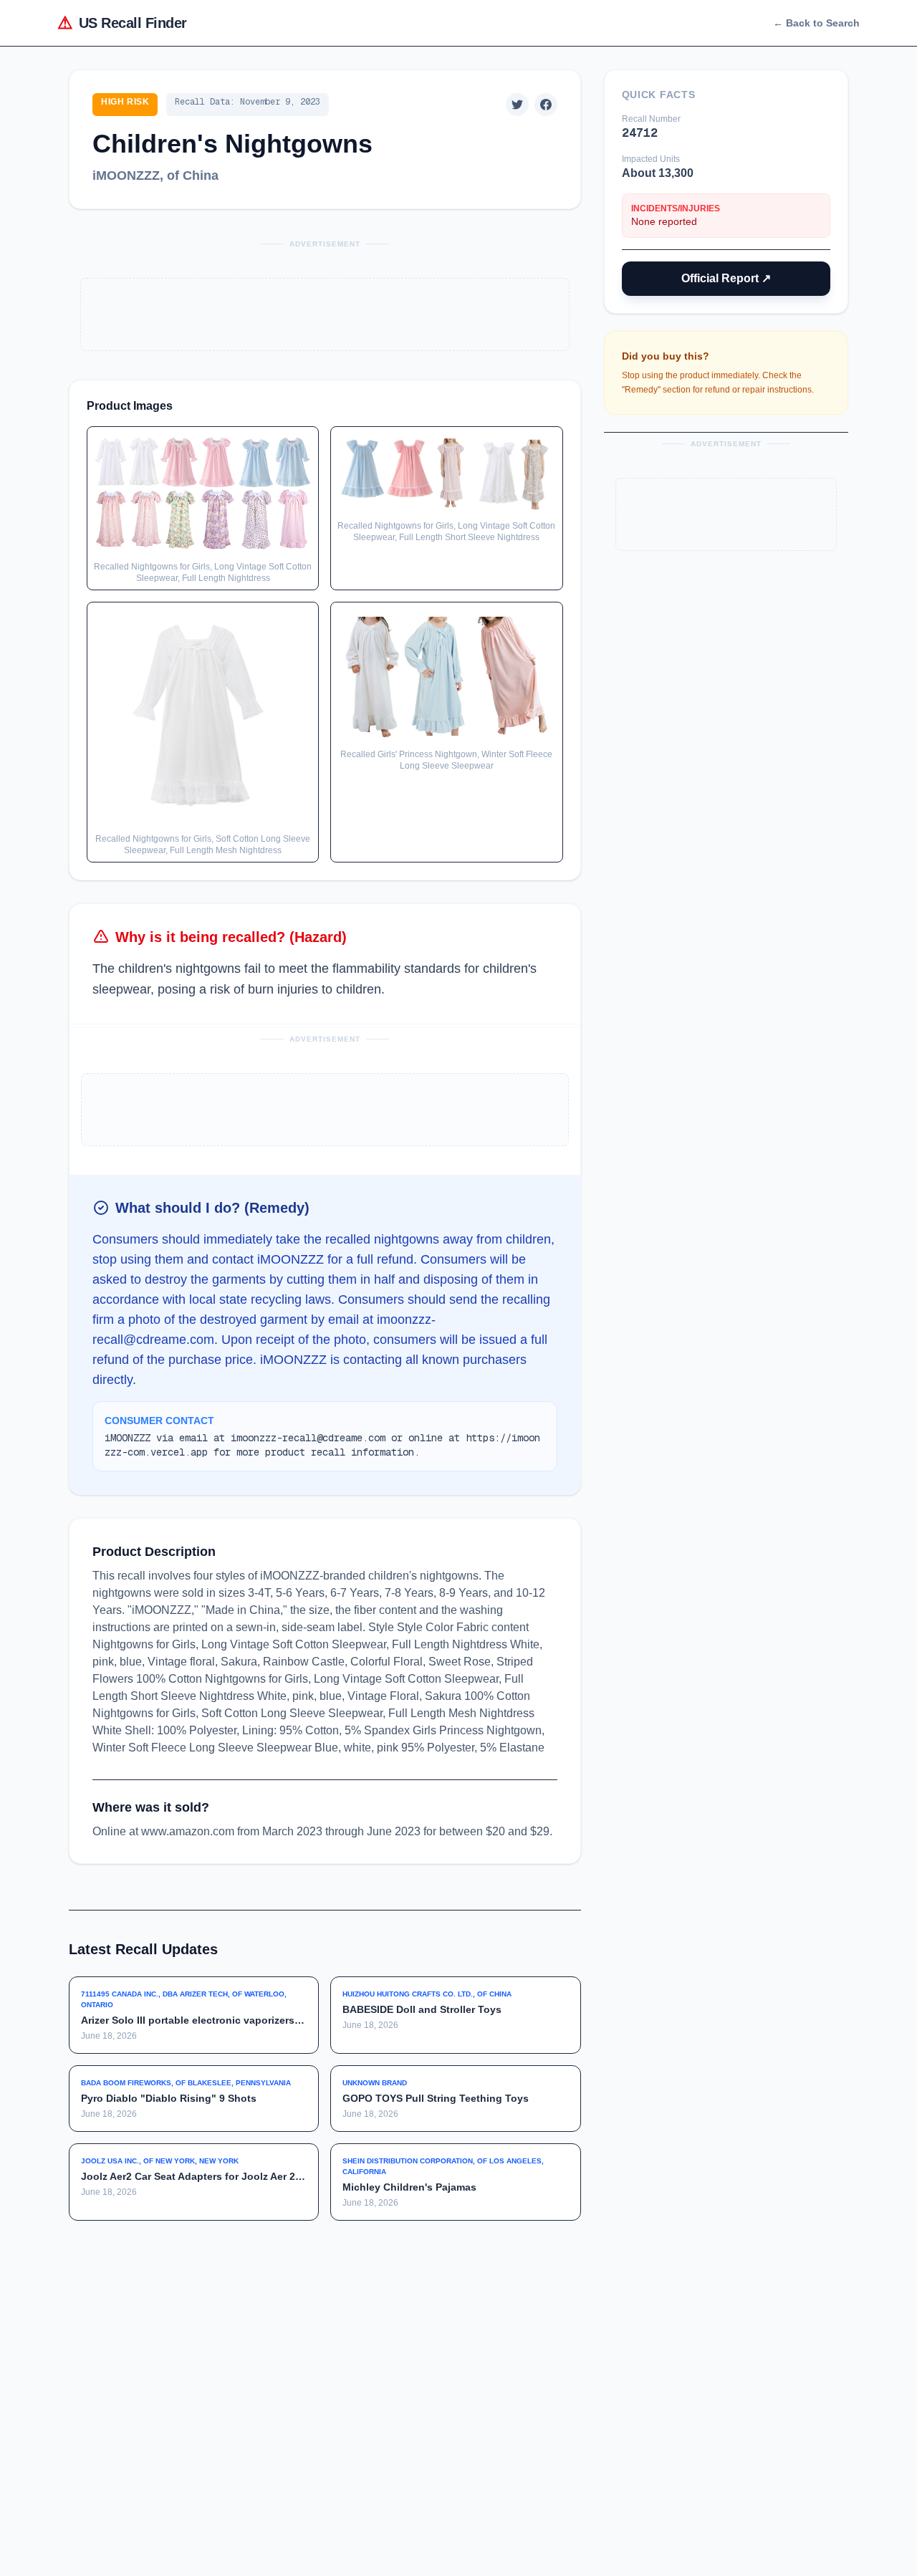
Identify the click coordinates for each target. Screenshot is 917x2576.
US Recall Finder (122, 23)
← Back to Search (816, 23)
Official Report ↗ (726, 278)
